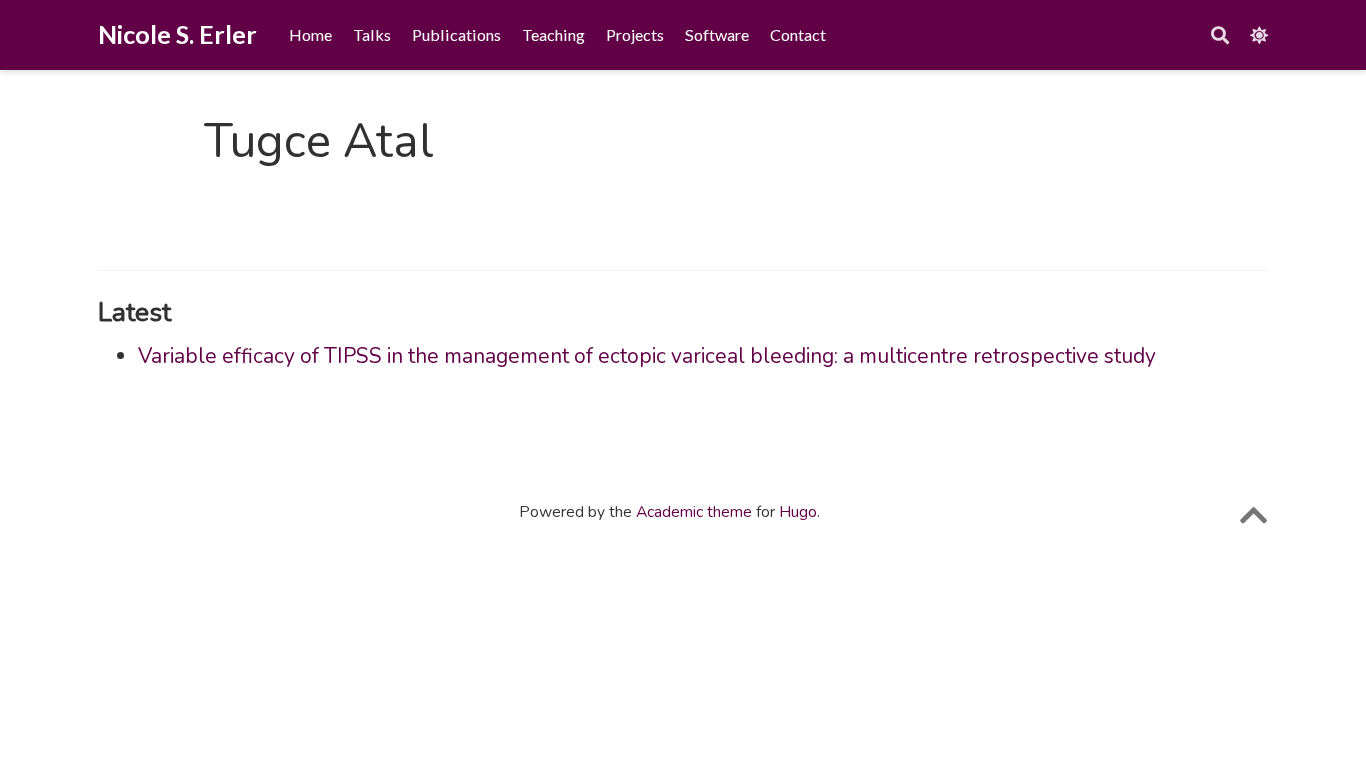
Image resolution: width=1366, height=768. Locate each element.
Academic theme (694, 512)
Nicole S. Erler (177, 34)
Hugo (798, 512)
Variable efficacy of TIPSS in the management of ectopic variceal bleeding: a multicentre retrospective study (647, 356)
